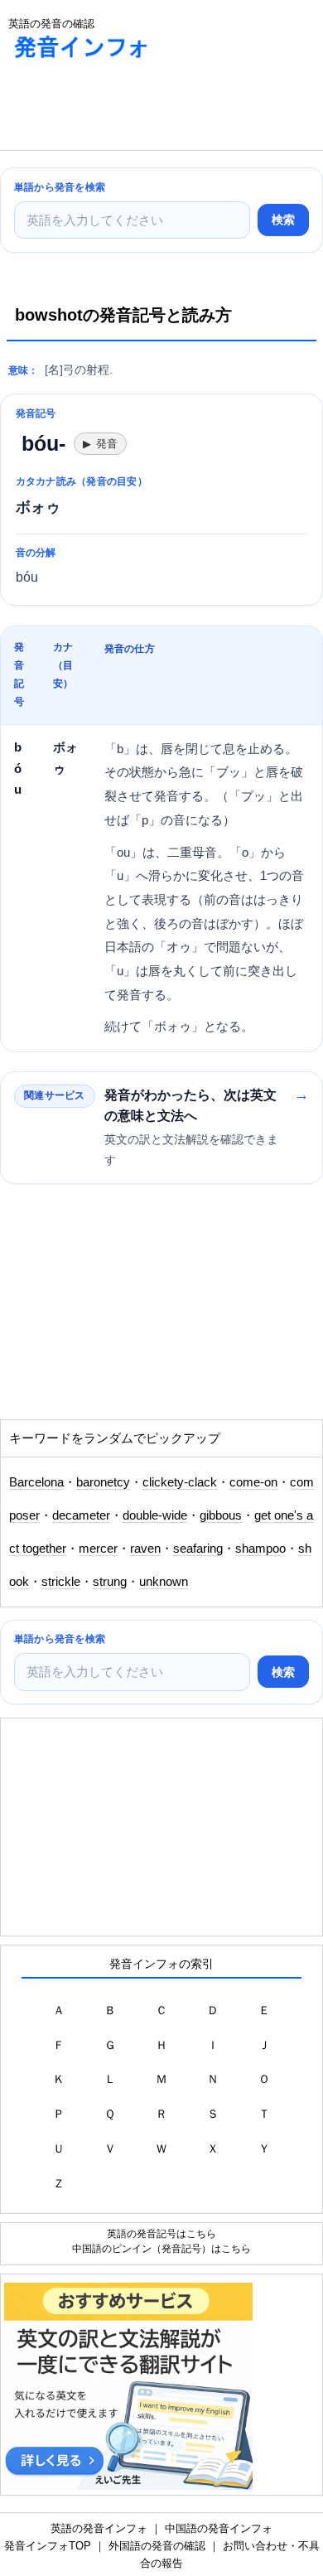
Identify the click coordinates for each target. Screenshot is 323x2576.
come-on (253, 1482)
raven (145, 1549)
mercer (98, 1549)
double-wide (155, 1515)
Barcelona (36, 1482)
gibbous (221, 1515)
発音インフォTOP (48, 2546)
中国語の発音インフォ (219, 2528)
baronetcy (103, 1482)
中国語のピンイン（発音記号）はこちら (161, 2248)
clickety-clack (180, 1482)
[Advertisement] (133, 109)
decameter (81, 1515)
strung (110, 1582)
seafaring (198, 1549)
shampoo (260, 1549)
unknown (164, 1582)
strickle (61, 1582)
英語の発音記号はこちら (161, 2233)
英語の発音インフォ (99, 2528)
